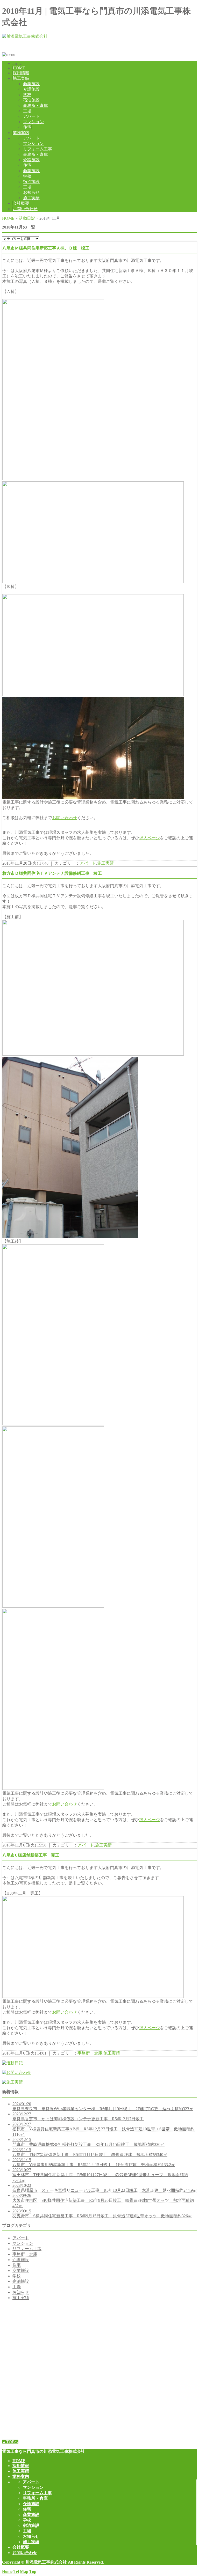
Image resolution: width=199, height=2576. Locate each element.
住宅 (27, 127)
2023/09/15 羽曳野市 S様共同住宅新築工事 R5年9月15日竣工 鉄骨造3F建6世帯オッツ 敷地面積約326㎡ (102, 2213)
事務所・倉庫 (35, 105)
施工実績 (21, 78)
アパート (31, 116)
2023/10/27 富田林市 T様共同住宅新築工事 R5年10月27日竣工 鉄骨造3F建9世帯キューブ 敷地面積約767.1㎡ (100, 2175)
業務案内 (21, 133)
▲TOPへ (10, 2442)
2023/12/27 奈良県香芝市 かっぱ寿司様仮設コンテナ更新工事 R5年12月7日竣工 (78, 2116)
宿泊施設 (31, 100)
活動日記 (27, 218)
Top (33, 2571)
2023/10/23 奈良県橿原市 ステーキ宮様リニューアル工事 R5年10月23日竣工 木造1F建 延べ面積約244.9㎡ (105, 2188)
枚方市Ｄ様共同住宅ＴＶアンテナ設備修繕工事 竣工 (52, 873)
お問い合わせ (25, 209)
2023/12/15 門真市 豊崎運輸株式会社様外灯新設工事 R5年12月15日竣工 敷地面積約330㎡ (88, 2142)
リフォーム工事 (38, 149)
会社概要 (21, 203)
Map (24, 2571)
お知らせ (31, 192)
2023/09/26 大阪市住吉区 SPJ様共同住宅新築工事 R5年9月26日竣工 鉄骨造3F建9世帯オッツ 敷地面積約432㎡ (103, 2201)
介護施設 (31, 89)
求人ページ (150, 838)
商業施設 (31, 84)
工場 (27, 111)
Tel (16, 2571)
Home (7, 2571)
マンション (33, 122)
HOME (19, 68)
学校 (27, 95)
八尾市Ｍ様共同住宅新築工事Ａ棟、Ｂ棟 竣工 (46, 248)
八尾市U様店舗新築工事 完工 (31, 1855)
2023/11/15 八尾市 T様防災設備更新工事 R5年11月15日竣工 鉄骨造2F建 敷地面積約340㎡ (90, 2152)
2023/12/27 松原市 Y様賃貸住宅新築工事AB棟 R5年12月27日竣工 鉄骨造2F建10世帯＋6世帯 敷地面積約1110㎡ (104, 2129)
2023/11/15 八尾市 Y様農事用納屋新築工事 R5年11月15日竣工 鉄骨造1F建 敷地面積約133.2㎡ (94, 2162)
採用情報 (21, 73)
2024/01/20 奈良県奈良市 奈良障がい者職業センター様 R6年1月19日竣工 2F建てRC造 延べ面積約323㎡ (103, 2106)
